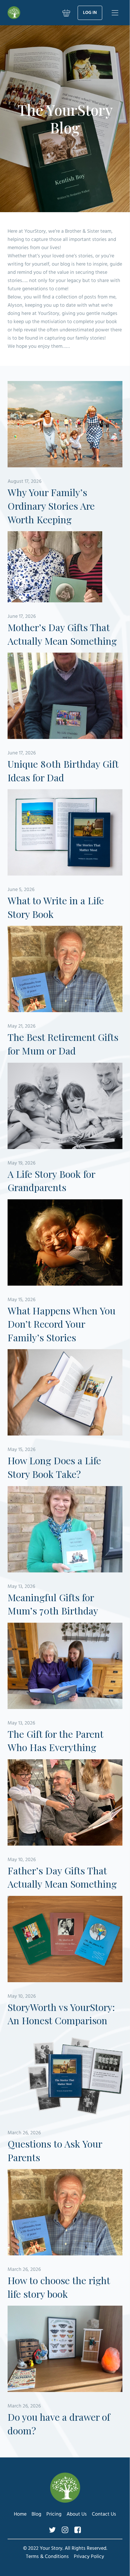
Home (20, 2514)
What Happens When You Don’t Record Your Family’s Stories (62, 1324)
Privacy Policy (89, 2557)
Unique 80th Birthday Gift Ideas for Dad (63, 771)
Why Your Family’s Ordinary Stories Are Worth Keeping (51, 506)
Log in (90, 13)
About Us (77, 2514)
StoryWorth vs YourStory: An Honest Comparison (61, 2014)
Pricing (54, 2514)
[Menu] (115, 13)
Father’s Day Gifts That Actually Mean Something (62, 1877)
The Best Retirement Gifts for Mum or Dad (63, 1044)
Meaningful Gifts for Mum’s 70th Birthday (53, 1604)
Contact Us (104, 2514)
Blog (36, 2514)
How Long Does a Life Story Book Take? (54, 1467)
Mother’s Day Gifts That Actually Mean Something (62, 634)
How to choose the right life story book (59, 2287)
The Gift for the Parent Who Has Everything (55, 1741)
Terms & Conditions (47, 2557)
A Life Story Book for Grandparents (51, 1181)
